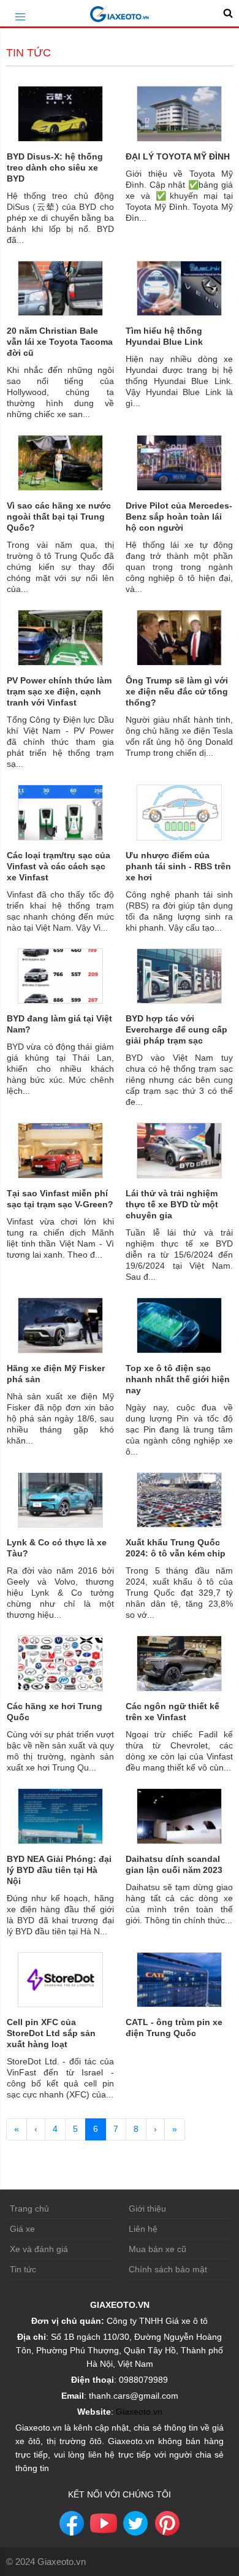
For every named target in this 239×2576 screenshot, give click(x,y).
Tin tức (23, 2269)
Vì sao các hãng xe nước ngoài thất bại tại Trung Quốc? (59, 517)
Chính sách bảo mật (168, 2269)
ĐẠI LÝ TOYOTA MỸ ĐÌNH (178, 156)
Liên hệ (143, 2229)
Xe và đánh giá (39, 2249)
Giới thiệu (147, 2209)
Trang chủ (29, 2209)
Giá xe (22, 2229)
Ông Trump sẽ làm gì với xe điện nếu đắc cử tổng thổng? (177, 691)
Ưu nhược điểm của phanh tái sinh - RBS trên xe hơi (178, 866)
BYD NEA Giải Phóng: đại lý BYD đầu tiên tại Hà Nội (59, 1870)
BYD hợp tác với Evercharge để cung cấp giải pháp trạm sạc (176, 1029)
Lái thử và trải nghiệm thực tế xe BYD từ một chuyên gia (172, 1204)
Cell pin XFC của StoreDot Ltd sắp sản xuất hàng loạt (51, 2033)
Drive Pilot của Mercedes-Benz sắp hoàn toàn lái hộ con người (179, 517)
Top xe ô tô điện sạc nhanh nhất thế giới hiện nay (178, 1379)
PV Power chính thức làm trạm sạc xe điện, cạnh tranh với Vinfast (59, 691)
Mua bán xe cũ (157, 2249)
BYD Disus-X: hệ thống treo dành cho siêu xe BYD (55, 167)
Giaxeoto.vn (139, 2412)
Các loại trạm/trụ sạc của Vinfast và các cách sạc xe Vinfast (59, 866)
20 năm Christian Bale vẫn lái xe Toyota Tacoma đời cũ (60, 342)
